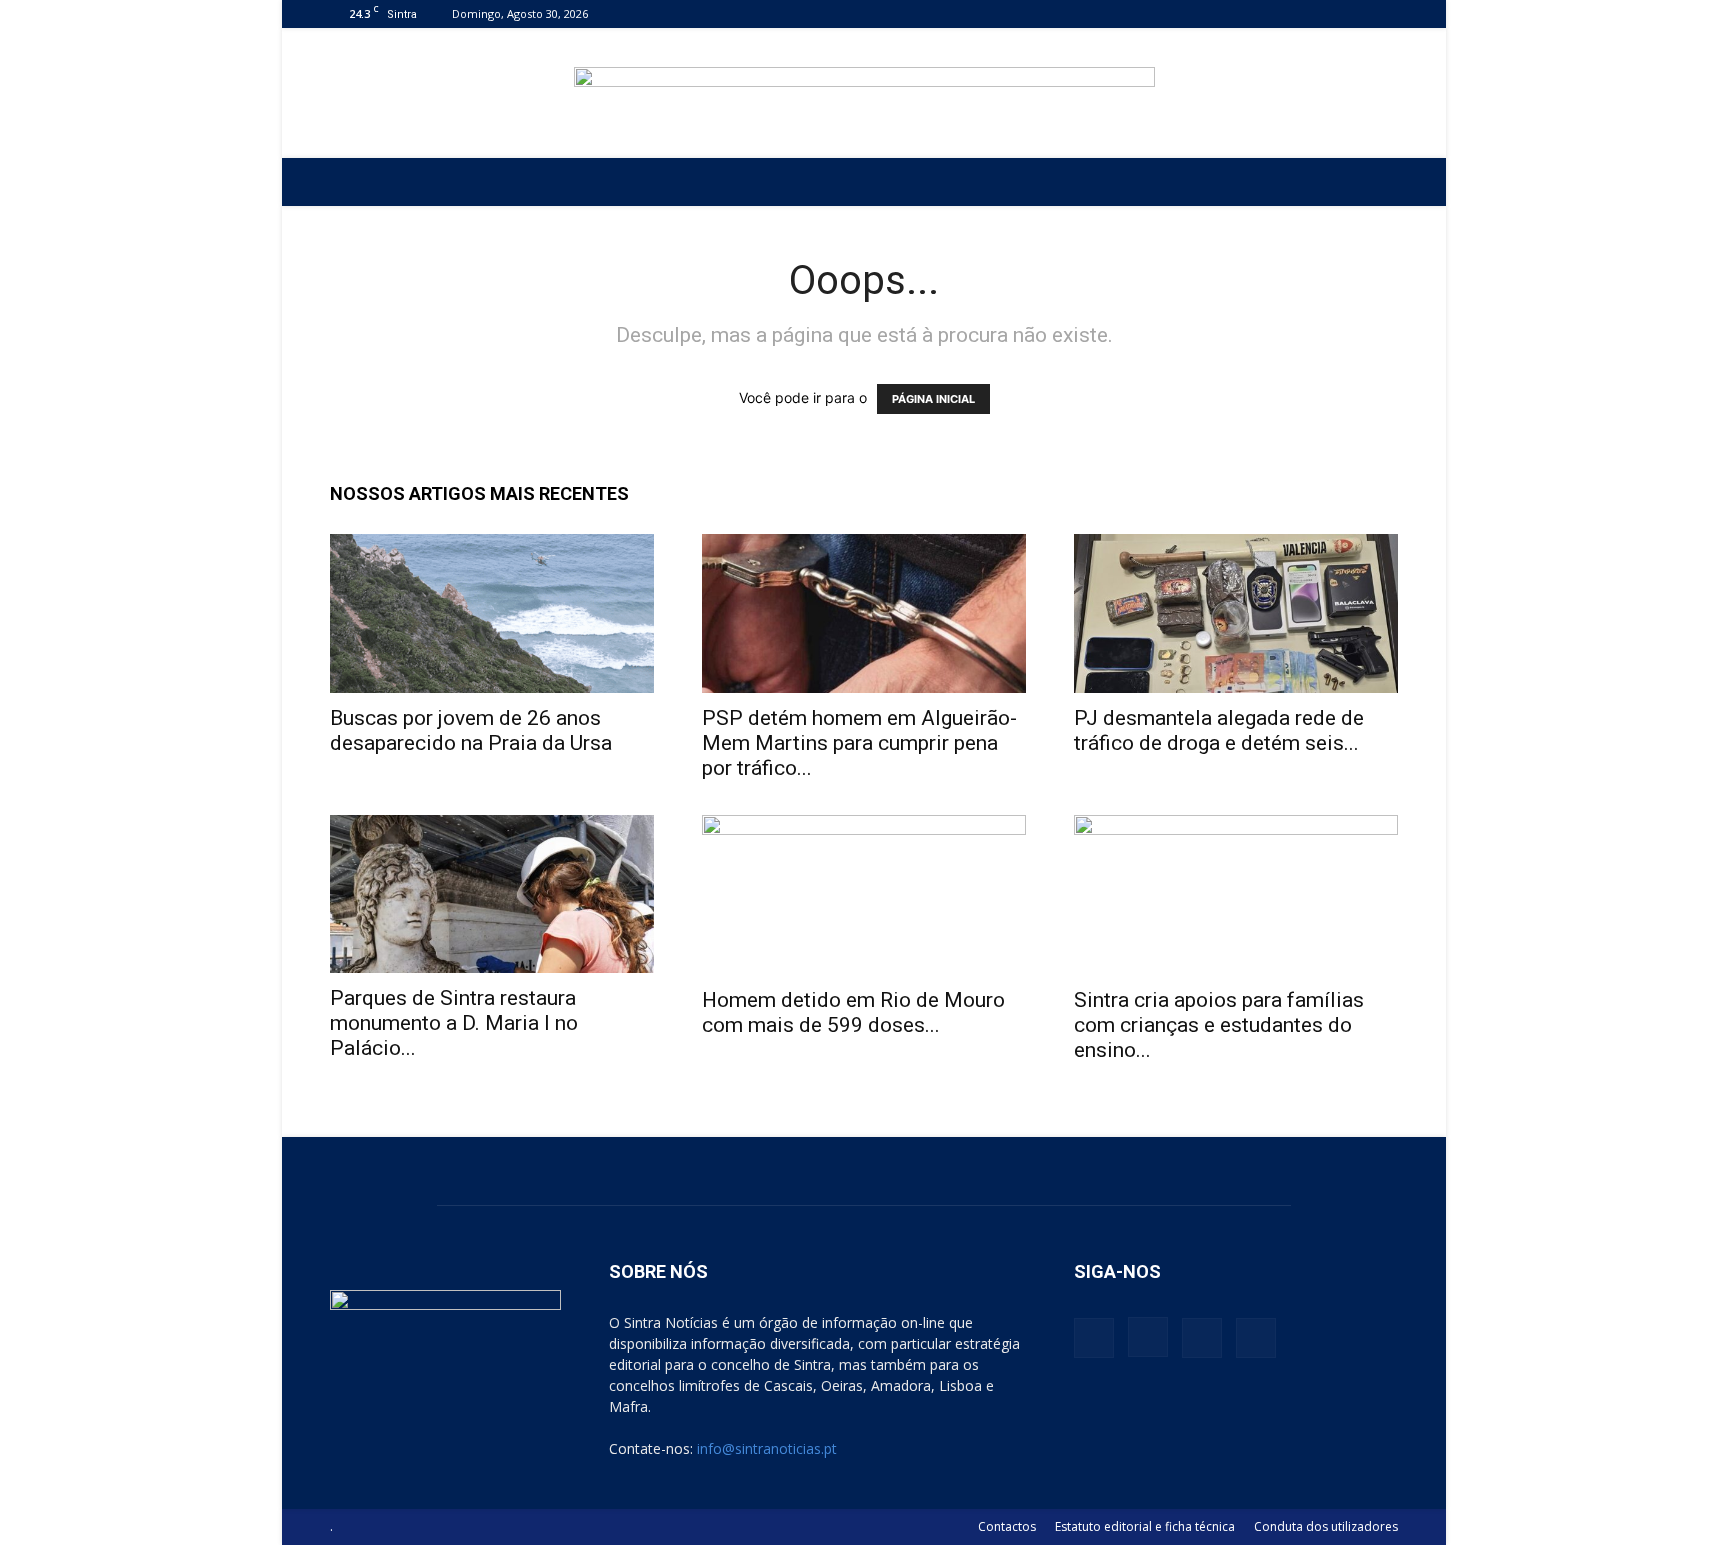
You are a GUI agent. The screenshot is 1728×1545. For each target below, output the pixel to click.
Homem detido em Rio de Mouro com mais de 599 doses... (853, 1012)
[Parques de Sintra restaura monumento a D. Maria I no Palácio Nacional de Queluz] (492, 894)
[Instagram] (1317, 13)
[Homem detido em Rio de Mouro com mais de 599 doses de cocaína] (864, 895)
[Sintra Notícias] (864, 94)
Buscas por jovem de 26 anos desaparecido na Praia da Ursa (471, 730)
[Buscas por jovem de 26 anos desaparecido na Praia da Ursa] (492, 613)
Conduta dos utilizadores (1326, 1526)
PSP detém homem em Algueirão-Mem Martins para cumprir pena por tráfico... (859, 743)
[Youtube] (1383, 13)
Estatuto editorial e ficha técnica (1145, 1526)
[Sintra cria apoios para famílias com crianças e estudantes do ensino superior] (1236, 895)
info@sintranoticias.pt (767, 1448)
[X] (1350, 13)
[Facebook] (1284, 13)
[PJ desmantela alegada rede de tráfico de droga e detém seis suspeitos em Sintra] (1236, 613)
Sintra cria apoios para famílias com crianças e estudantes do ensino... (1219, 1025)
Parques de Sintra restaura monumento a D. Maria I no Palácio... (454, 1023)
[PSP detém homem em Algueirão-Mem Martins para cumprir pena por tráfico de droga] (864, 613)
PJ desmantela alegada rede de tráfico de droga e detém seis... (1219, 730)
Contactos (1007, 1526)
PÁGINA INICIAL (933, 399)
